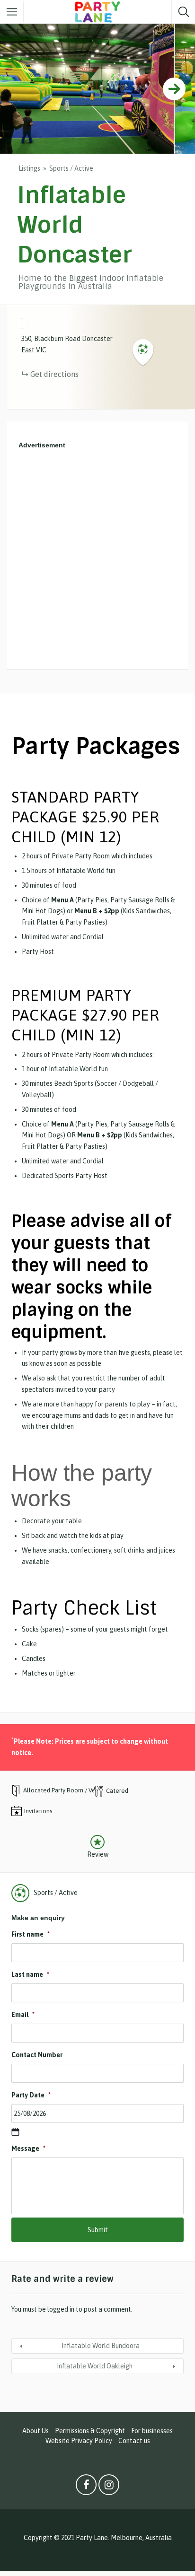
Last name (30, 1974)
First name (31, 1934)
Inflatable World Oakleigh (95, 2366)
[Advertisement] (97, 560)
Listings (29, 168)
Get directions (54, 374)
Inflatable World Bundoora (101, 2346)
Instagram (109, 2487)
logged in (61, 2309)
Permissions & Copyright (90, 2431)
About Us (35, 2431)
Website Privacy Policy (79, 2441)
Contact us (134, 2441)
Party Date (31, 2095)
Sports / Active (71, 168)
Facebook (86, 2487)
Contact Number (37, 2055)
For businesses (152, 2431)
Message (28, 2148)
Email (23, 2015)
